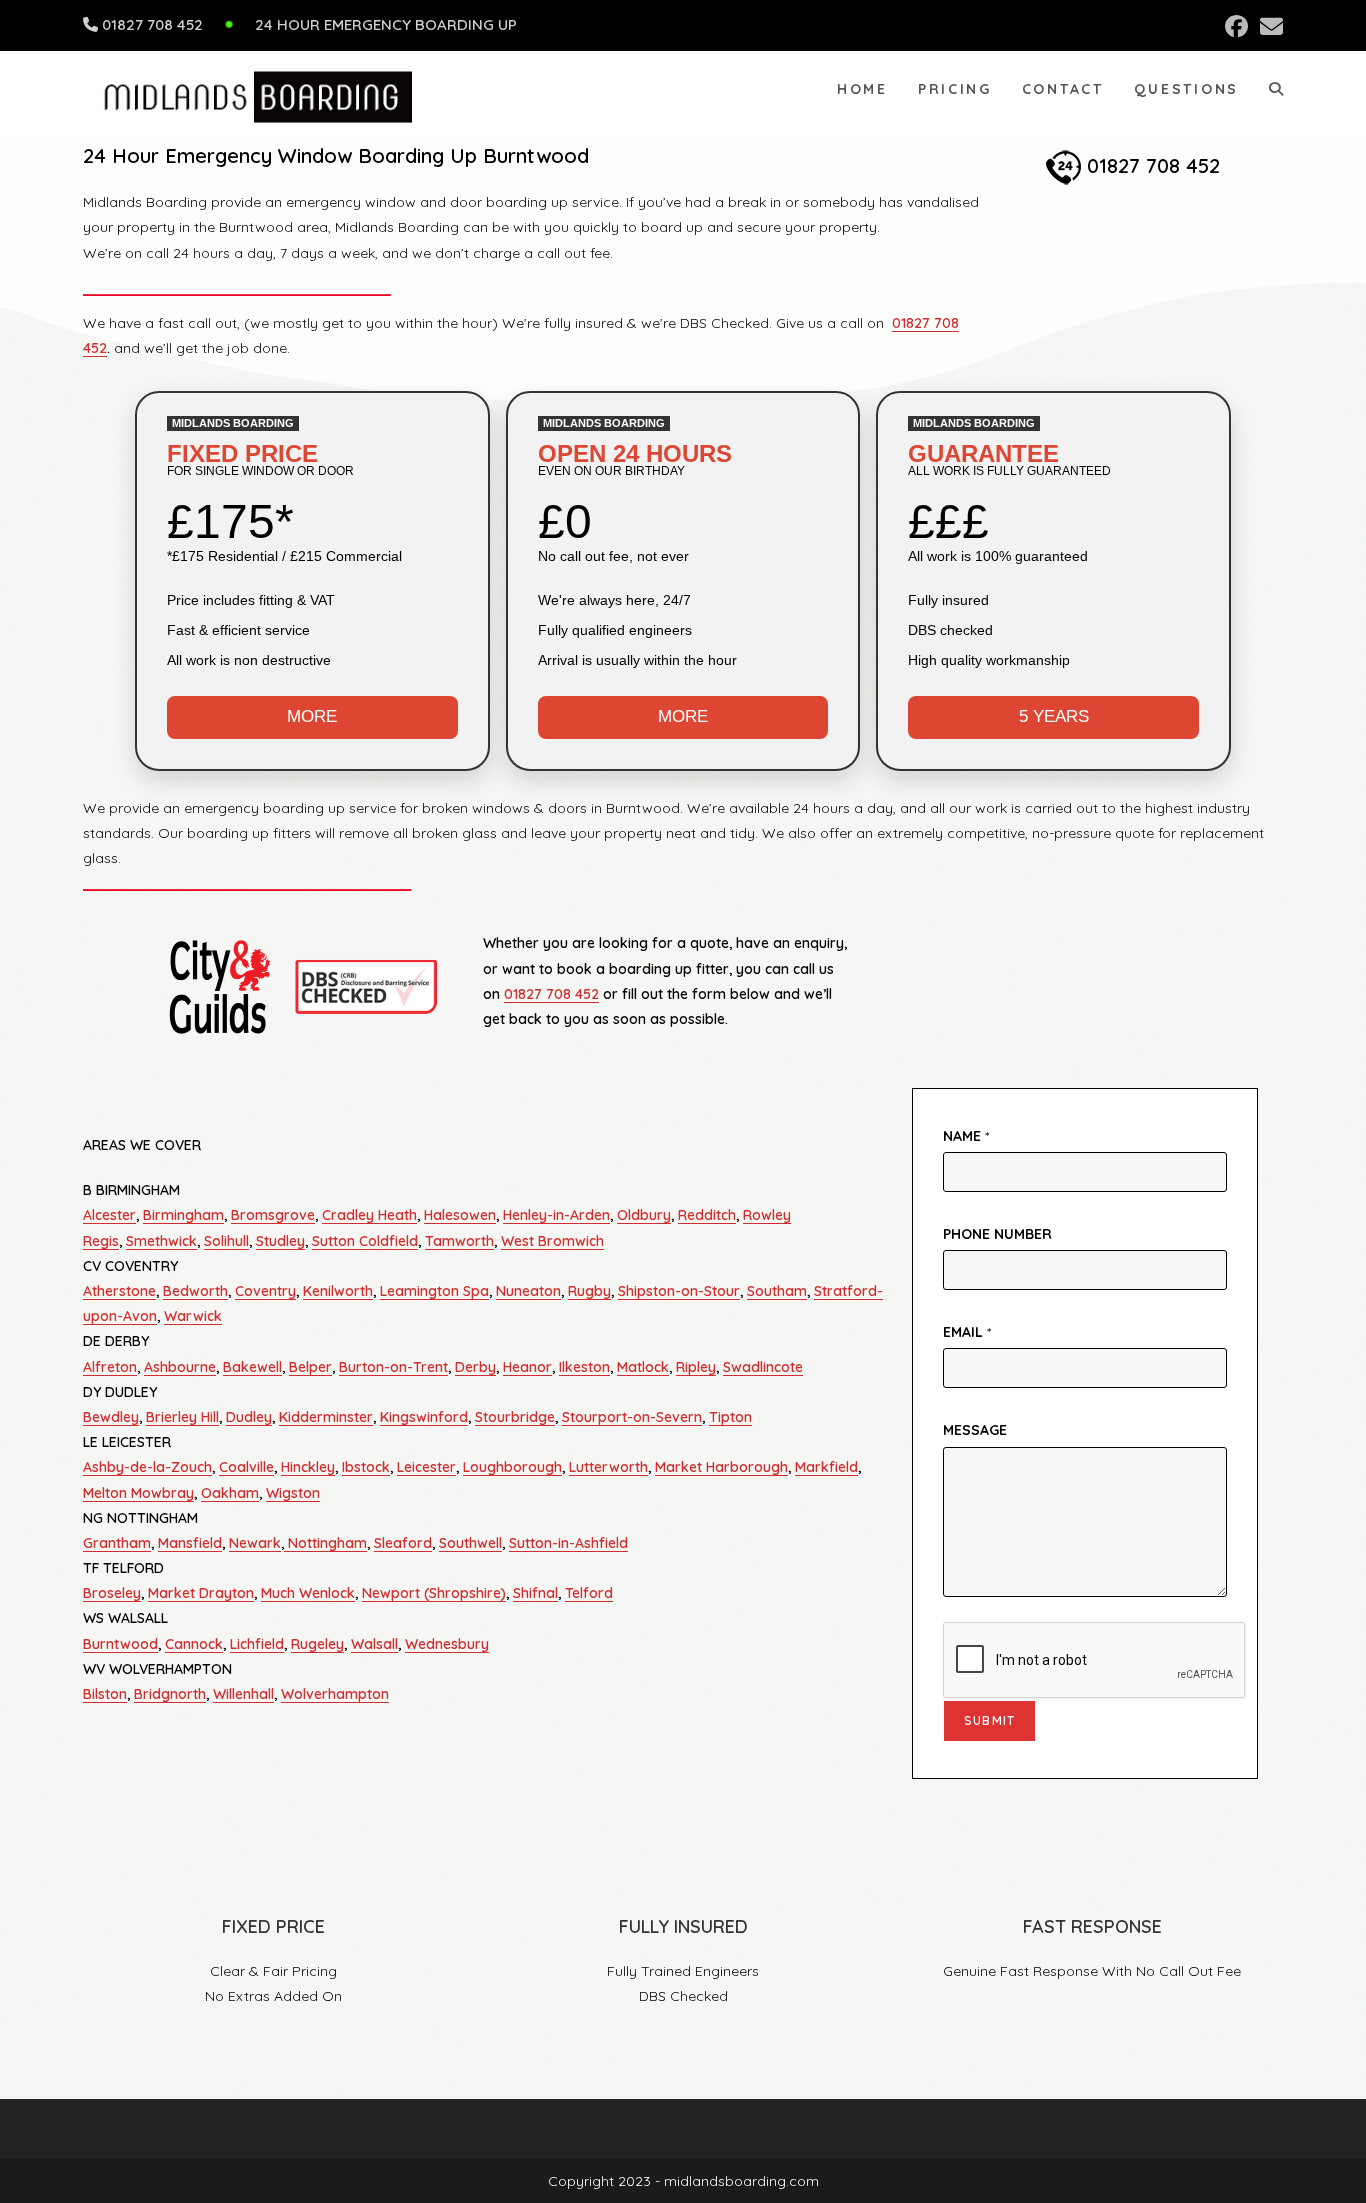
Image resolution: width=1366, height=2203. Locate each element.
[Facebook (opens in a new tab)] (1236, 26)
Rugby (589, 1291)
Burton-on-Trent (393, 1367)
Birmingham (183, 1215)
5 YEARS (1054, 716)
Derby (475, 1367)
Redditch (707, 1215)
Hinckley (308, 1467)
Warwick (193, 1316)
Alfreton (110, 1367)
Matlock (643, 1367)
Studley (280, 1241)
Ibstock (366, 1467)
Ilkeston (584, 1367)
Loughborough (512, 1467)
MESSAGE (975, 1430)
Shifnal (535, 1593)
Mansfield (190, 1543)
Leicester (426, 1467)
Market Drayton (201, 1593)
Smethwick (161, 1241)
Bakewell (252, 1367)
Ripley (696, 1367)
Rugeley (317, 1644)
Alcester (109, 1215)
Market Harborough (721, 1467)
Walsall (374, 1644)
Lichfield (257, 1644)
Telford (589, 1593)
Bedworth (195, 1291)
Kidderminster (326, 1417)
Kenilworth (338, 1291)
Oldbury (644, 1215)
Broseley (112, 1593)
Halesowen (460, 1215)
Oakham (230, 1493)
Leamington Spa (434, 1291)
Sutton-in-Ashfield (568, 1543)
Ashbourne (180, 1367)
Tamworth (459, 1241)
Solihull (226, 1241)
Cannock (194, 1644)
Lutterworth (608, 1467)
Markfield (826, 1467)
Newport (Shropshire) (434, 1593)
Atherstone (119, 1291)
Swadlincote (763, 1367)
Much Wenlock (308, 1593)
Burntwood (120, 1644)
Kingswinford (424, 1417)
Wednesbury (447, 1644)
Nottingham (325, 1543)
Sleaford (403, 1543)
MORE (312, 716)
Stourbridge (515, 1417)
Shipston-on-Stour (679, 1291)
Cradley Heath (369, 1215)
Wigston (293, 1493)
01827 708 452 (152, 24)
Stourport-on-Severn (632, 1417)
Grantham (117, 1543)
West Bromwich (552, 1241)
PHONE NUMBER (997, 1234)
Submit (989, 1720)
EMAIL (967, 1332)
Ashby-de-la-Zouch (147, 1467)
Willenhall (243, 1694)
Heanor (527, 1367)
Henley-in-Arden (556, 1215)
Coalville (246, 1467)
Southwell (470, 1543)
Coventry (265, 1291)
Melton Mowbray (138, 1493)
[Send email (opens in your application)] (1268, 26)
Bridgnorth (170, 1694)
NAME (966, 1136)
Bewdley (111, 1417)
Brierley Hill (182, 1417)
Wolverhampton (335, 1694)
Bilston (105, 1694)
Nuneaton (528, 1291)
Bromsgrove (273, 1215)
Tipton (730, 1417)
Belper (310, 1367)
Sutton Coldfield (365, 1241)
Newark (255, 1543)
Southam (777, 1291)
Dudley (249, 1417)
